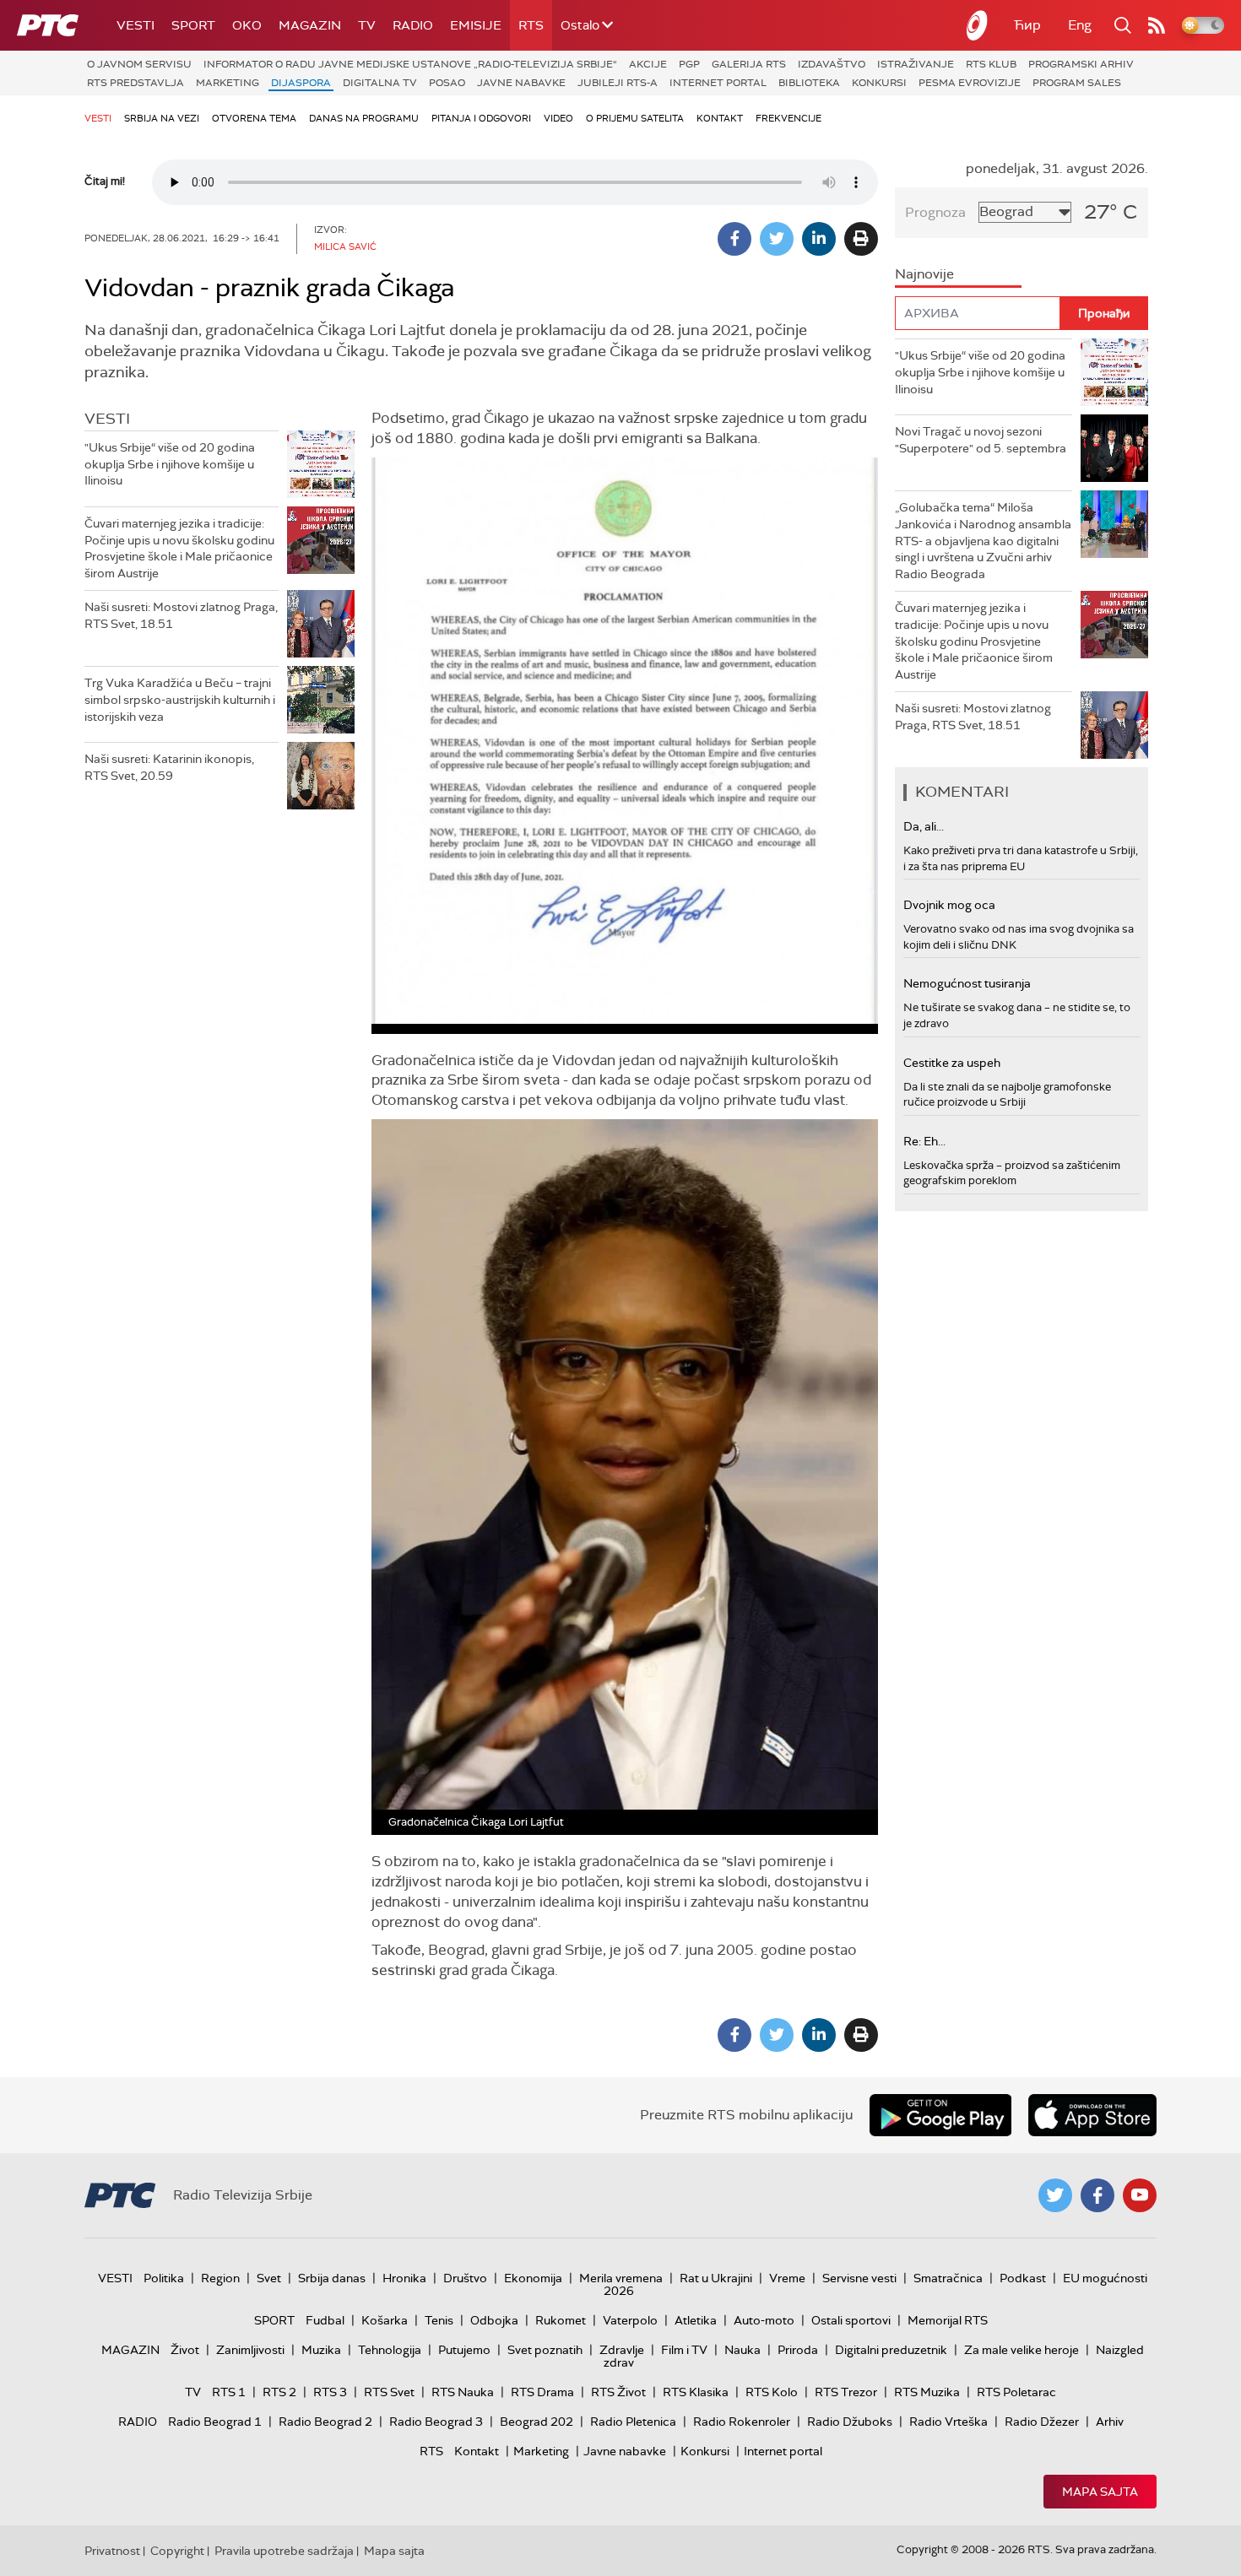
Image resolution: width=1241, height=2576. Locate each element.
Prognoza (935, 212)
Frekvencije (788, 118)
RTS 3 (330, 2392)
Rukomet (561, 2320)
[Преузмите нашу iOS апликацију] (1092, 2115)
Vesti (135, 25)
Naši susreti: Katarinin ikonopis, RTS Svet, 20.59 (169, 767)
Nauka (742, 2350)
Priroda (798, 2350)
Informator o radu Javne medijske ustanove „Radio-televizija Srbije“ (410, 64)
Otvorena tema (254, 118)
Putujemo (464, 2350)
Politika (164, 2278)
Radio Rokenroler (742, 2422)
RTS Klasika (696, 2392)
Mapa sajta (1100, 2492)
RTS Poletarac (1016, 2392)
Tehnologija (390, 2350)
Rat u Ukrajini (716, 2278)
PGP (689, 64)
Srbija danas (332, 2278)
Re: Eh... (924, 1141)
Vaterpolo (630, 2320)
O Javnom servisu (139, 64)
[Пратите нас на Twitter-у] (1055, 2195)
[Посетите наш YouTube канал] (1140, 2195)
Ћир (1027, 25)
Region (220, 2278)
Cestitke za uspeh (952, 1063)
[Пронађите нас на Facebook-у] (1097, 2195)
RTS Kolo (772, 2392)
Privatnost (112, 2551)
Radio (413, 25)
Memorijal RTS (948, 2320)
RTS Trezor (846, 2392)
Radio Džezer (1042, 2422)
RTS (531, 25)
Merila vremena (621, 2278)
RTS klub (991, 64)
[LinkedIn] (819, 239)
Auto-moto (764, 2320)
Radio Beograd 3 (436, 2422)
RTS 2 (279, 2392)
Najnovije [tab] (924, 274)
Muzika (321, 2350)
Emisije (476, 25)
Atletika (696, 2320)
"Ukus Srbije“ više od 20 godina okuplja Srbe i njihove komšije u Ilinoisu (170, 464)
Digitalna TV (380, 83)
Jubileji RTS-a (618, 83)
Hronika (404, 2278)
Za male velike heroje (1022, 2350)
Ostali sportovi (851, 2320)
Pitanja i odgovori (481, 118)
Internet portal (718, 83)
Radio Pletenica (633, 2422)
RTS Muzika (927, 2392)
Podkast (1023, 2278)
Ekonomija (533, 2278)
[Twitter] (777, 239)
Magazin (310, 25)
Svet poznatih (545, 2350)
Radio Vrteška (948, 2422)
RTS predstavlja (135, 83)
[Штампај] (861, 239)
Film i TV (684, 2350)
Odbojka (494, 2320)
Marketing (228, 83)
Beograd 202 (537, 2422)
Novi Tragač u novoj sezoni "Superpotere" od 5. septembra (981, 440)
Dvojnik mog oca (949, 905)
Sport (193, 25)
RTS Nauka (463, 2392)
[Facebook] (734, 239)
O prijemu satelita (635, 118)
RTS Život (618, 2392)
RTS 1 (229, 2392)
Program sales (1077, 83)
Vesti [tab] (107, 419)
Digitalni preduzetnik (891, 2350)
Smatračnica (948, 2278)
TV (367, 25)
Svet (269, 2278)
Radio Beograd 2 (325, 2422)
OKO (247, 25)
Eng (1080, 25)
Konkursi (879, 83)
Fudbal (325, 2320)
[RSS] (1157, 25)
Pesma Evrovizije (970, 83)
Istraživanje (916, 64)
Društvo (465, 2278)
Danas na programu (364, 118)
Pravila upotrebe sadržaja (284, 2551)
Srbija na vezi (162, 118)
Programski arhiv (1081, 64)
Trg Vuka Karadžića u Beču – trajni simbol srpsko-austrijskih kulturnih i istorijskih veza (180, 699)
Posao (447, 83)
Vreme (787, 2278)
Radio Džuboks (850, 2422)
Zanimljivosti (250, 2350)
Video (558, 118)
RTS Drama (542, 2392)
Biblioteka (809, 83)
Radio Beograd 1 (215, 2422)
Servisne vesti (859, 2278)
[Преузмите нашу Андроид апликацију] (940, 2115)
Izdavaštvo (832, 64)
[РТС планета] (978, 25)
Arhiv (1110, 2422)
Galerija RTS (749, 64)
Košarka (385, 2320)
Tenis (439, 2320)
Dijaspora (301, 83)
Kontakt (720, 118)
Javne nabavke (521, 83)
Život (185, 2350)
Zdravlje (622, 2350)
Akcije (648, 64)
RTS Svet (389, 2392)
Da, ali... (924, 826)
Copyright (177, 2551)
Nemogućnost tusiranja (967, 983)
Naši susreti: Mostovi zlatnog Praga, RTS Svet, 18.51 (181, 615)
